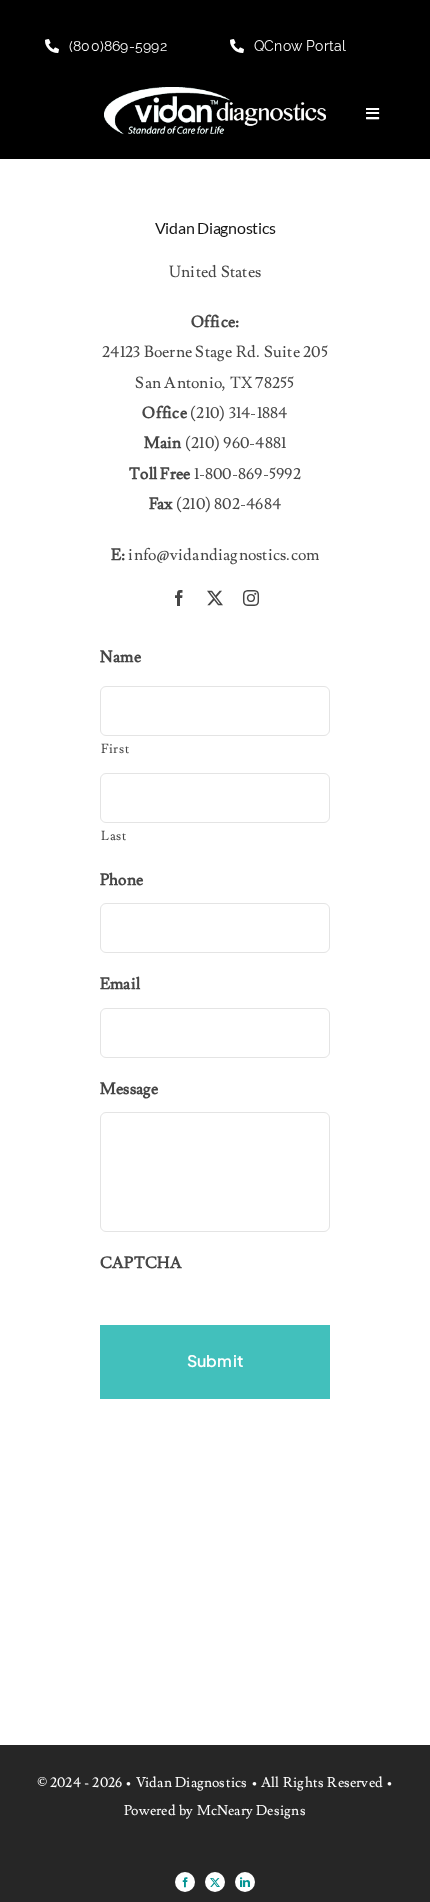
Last (114, 836)
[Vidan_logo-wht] (215, 95)
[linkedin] (245, 1882)
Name (120, 657)
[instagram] (251, 598)
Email (120, 984)
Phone (121, 880)
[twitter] (215, 598)
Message (129, 1089)
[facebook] (179, 598)
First (115, 749)
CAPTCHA (141, 1263)
